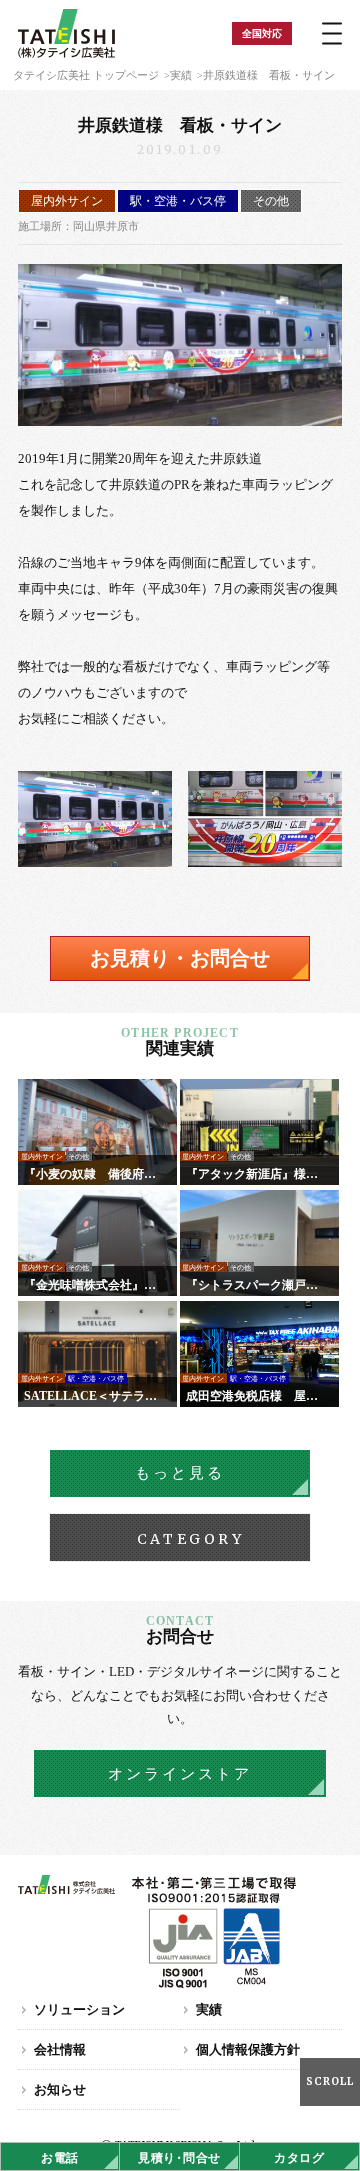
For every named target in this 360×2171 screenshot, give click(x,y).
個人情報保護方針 (248, 2049)
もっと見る (180, 1473)
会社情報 (60, 2049)
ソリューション (79, 2009)
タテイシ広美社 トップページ (86, 75)
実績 (181, 75)
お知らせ (60, 2089)
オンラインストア (180, 1774)
